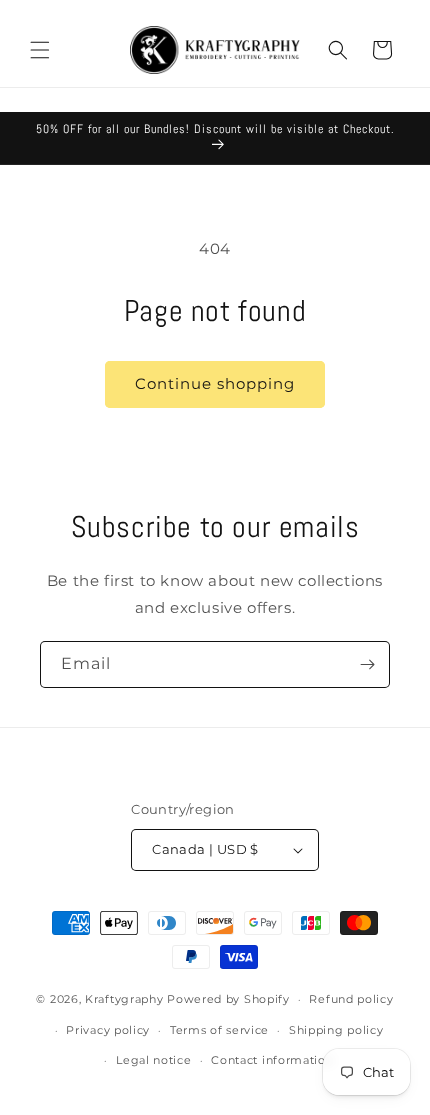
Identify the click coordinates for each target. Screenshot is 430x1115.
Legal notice (153, 1060)
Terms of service (219, 1030)
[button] (40, 50)
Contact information (272, 1060)
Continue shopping (215, 383)
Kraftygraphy (124, 999)
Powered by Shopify (228, 999)
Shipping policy (336, 1030)
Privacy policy (108, 1030)
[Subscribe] (367, 664)
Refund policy (351, 999)
